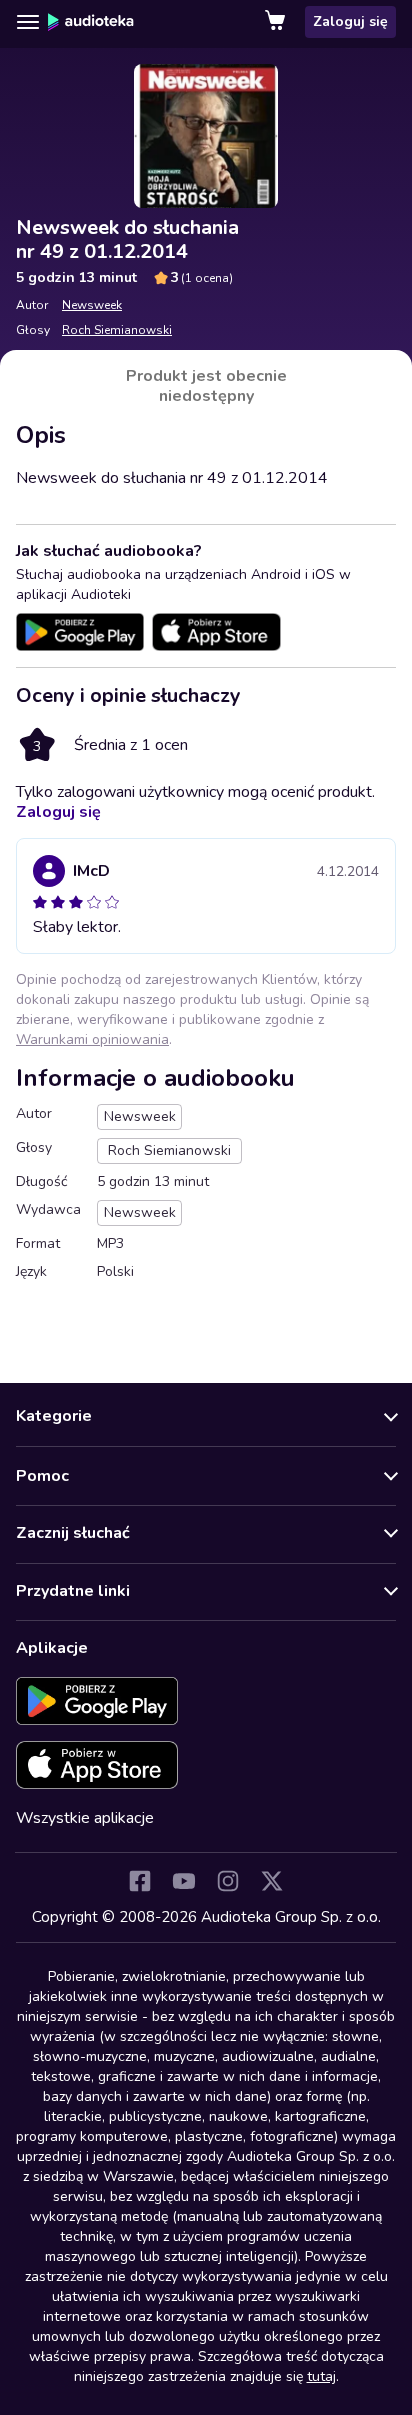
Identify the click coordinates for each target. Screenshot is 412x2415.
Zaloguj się (350, 21)
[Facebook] (140, 1881)
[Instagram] (228, 1881)
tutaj (321, 2376)
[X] (272, 1881)
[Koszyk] (277, 22)
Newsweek (92, 305)
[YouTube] (184, 1881)
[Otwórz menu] (28, 22)
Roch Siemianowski (117, 330)
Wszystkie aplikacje (85, 1818)
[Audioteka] (91, 22)
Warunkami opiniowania (92, 1039)
